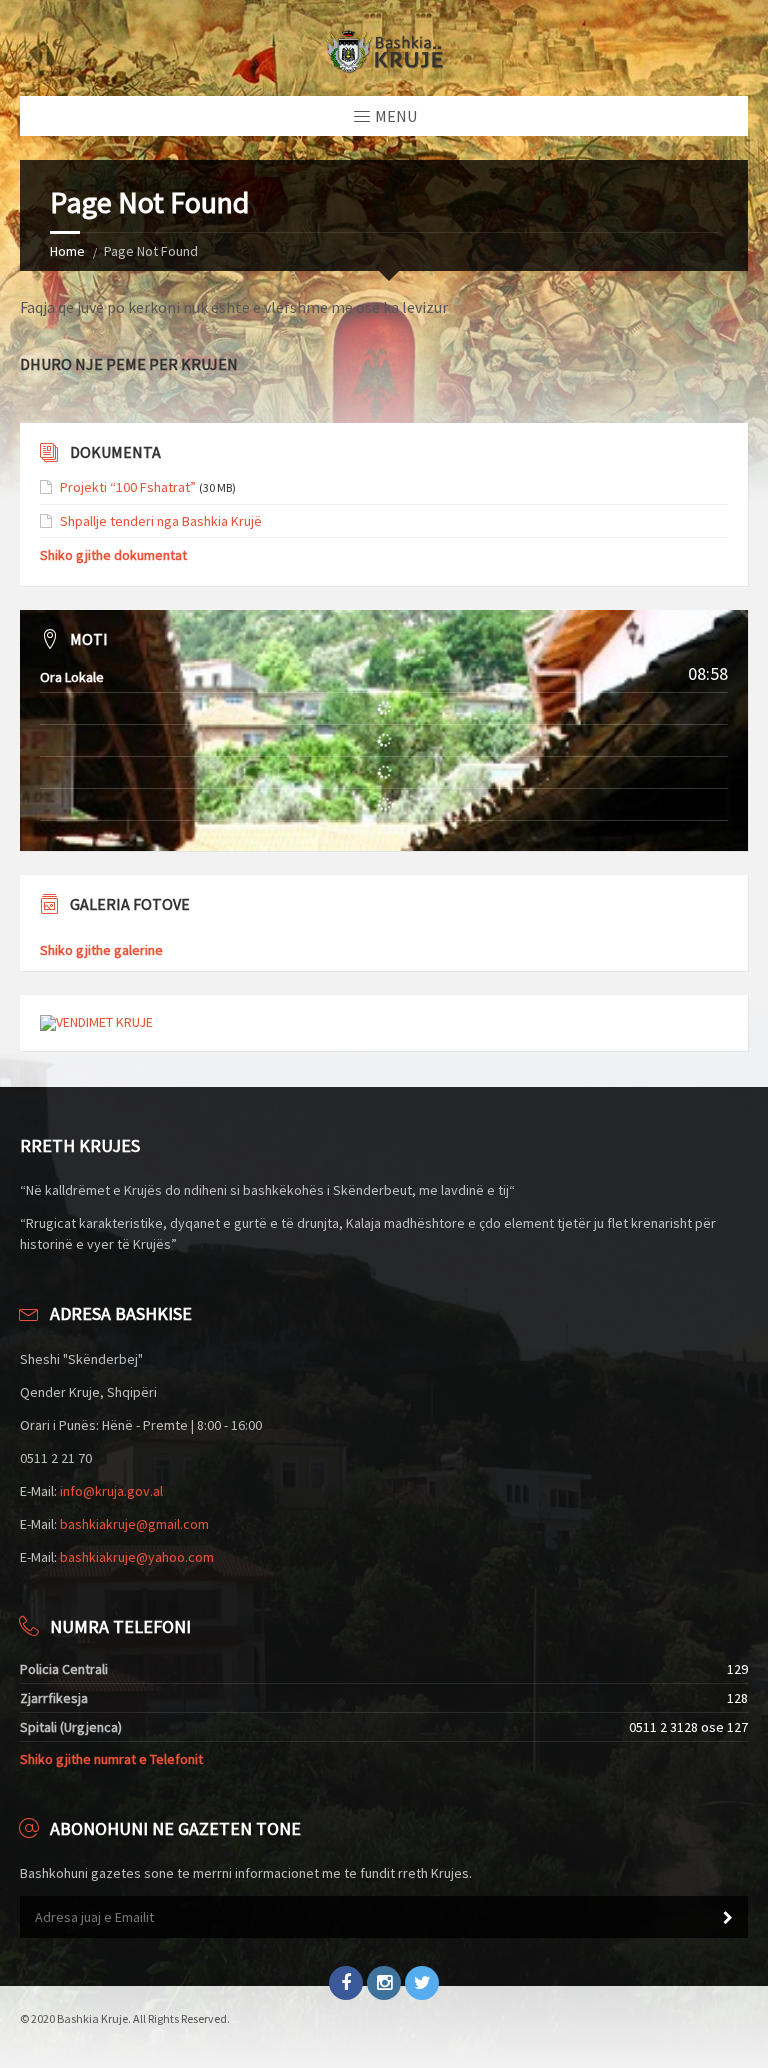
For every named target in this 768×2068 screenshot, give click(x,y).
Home (67, 251)
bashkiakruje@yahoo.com (137, 1557)
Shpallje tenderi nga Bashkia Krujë (161, 521)
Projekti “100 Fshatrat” (128, 487)
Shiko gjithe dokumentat (113, 555)
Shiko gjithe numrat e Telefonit (111, 1759)
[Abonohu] (728, 1918)
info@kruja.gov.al (111, 1491)
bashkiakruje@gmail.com (134, 1524)
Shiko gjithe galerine (101, 950)
